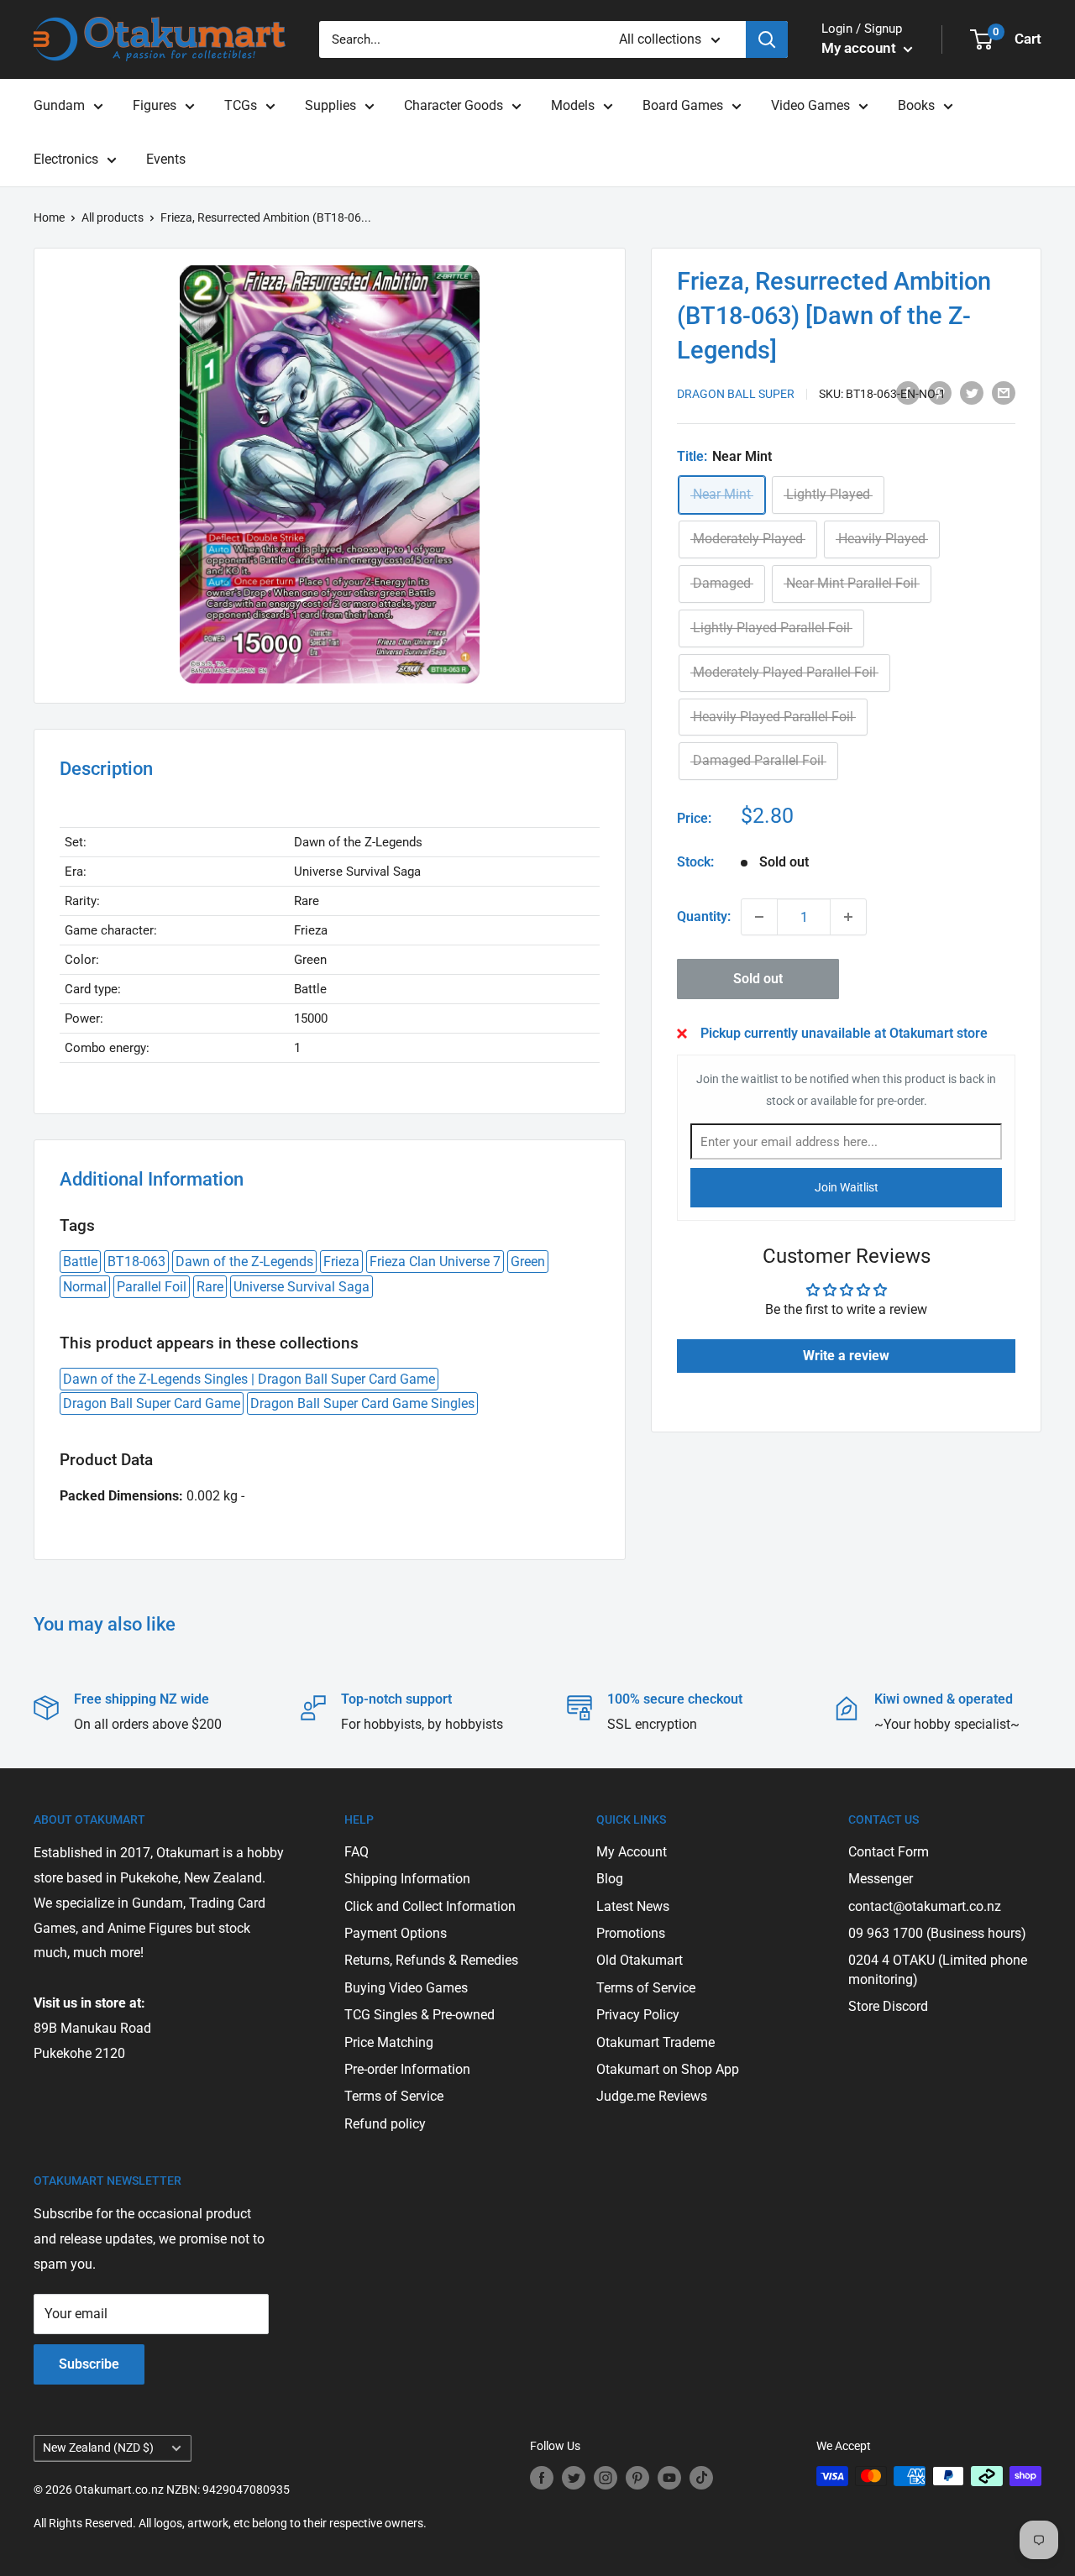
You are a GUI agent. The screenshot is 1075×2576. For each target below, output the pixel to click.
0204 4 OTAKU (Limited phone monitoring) (938, 1969)
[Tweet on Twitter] (972, 392)
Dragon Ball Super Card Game (152, 1403)
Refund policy (385, 2124)
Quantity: (704, 917)
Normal (85, 1287)
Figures (155, 105)
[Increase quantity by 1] (848, 917)
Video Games (810, 105)
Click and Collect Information (430, 1906)
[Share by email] (1004, 392)
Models (573, 105)
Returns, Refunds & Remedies (431, 1960)
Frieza (341, 1262)
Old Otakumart (640, 1960)
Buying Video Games (406, 1988)
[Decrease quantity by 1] (759, 917)
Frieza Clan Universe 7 (435, 1262)
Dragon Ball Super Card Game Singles (362, 1403)
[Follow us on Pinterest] (637, 2478)
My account (860, 48)
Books (916, 105)
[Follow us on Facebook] (542, 2478)
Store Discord (888, 2006)
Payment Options (396, 1933)
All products (113, 217)
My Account (632, 1852)
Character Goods (454, 105)
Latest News (633, 1906)
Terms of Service (394, 2096)
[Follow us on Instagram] (606, 2478)
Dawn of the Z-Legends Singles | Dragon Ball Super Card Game (249, 1379)
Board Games (683, 105)
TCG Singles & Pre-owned (420, 2015)
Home (49, 217)
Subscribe (89, 2364)
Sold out (758, 979)
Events (166, 159)
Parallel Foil (152, 1287)
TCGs (241, 105)
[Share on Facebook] (908, 392)
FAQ (357, 1852)
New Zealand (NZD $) (98, 2448)
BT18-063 (136, 1262)
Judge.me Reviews (652, 2096)
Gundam (59, 105)
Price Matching (389, 2042)
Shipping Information (407, 1879)
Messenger (881, 1879)
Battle (80, 1262)
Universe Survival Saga (302, 1287)
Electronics (66, 159)
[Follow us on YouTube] (669, 2478)
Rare (210, 1287)
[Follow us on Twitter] (574, 2478)
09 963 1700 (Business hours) (937, 1933)
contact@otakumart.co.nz (925, 1906)
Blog (610, 1879)
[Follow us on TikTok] (701, 2478)
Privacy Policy (638, 2015)
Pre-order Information (407, 2069)
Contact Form (889, 1852)
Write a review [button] (846, 1356)
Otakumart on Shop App (668, 2069)
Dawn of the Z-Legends (244, 1262)
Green (528, 1262)
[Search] (767, 39)
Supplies (330, 105)
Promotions (631, 1933)
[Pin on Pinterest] (940, 392)
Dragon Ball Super (736, 394)
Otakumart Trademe (655, 2042)
